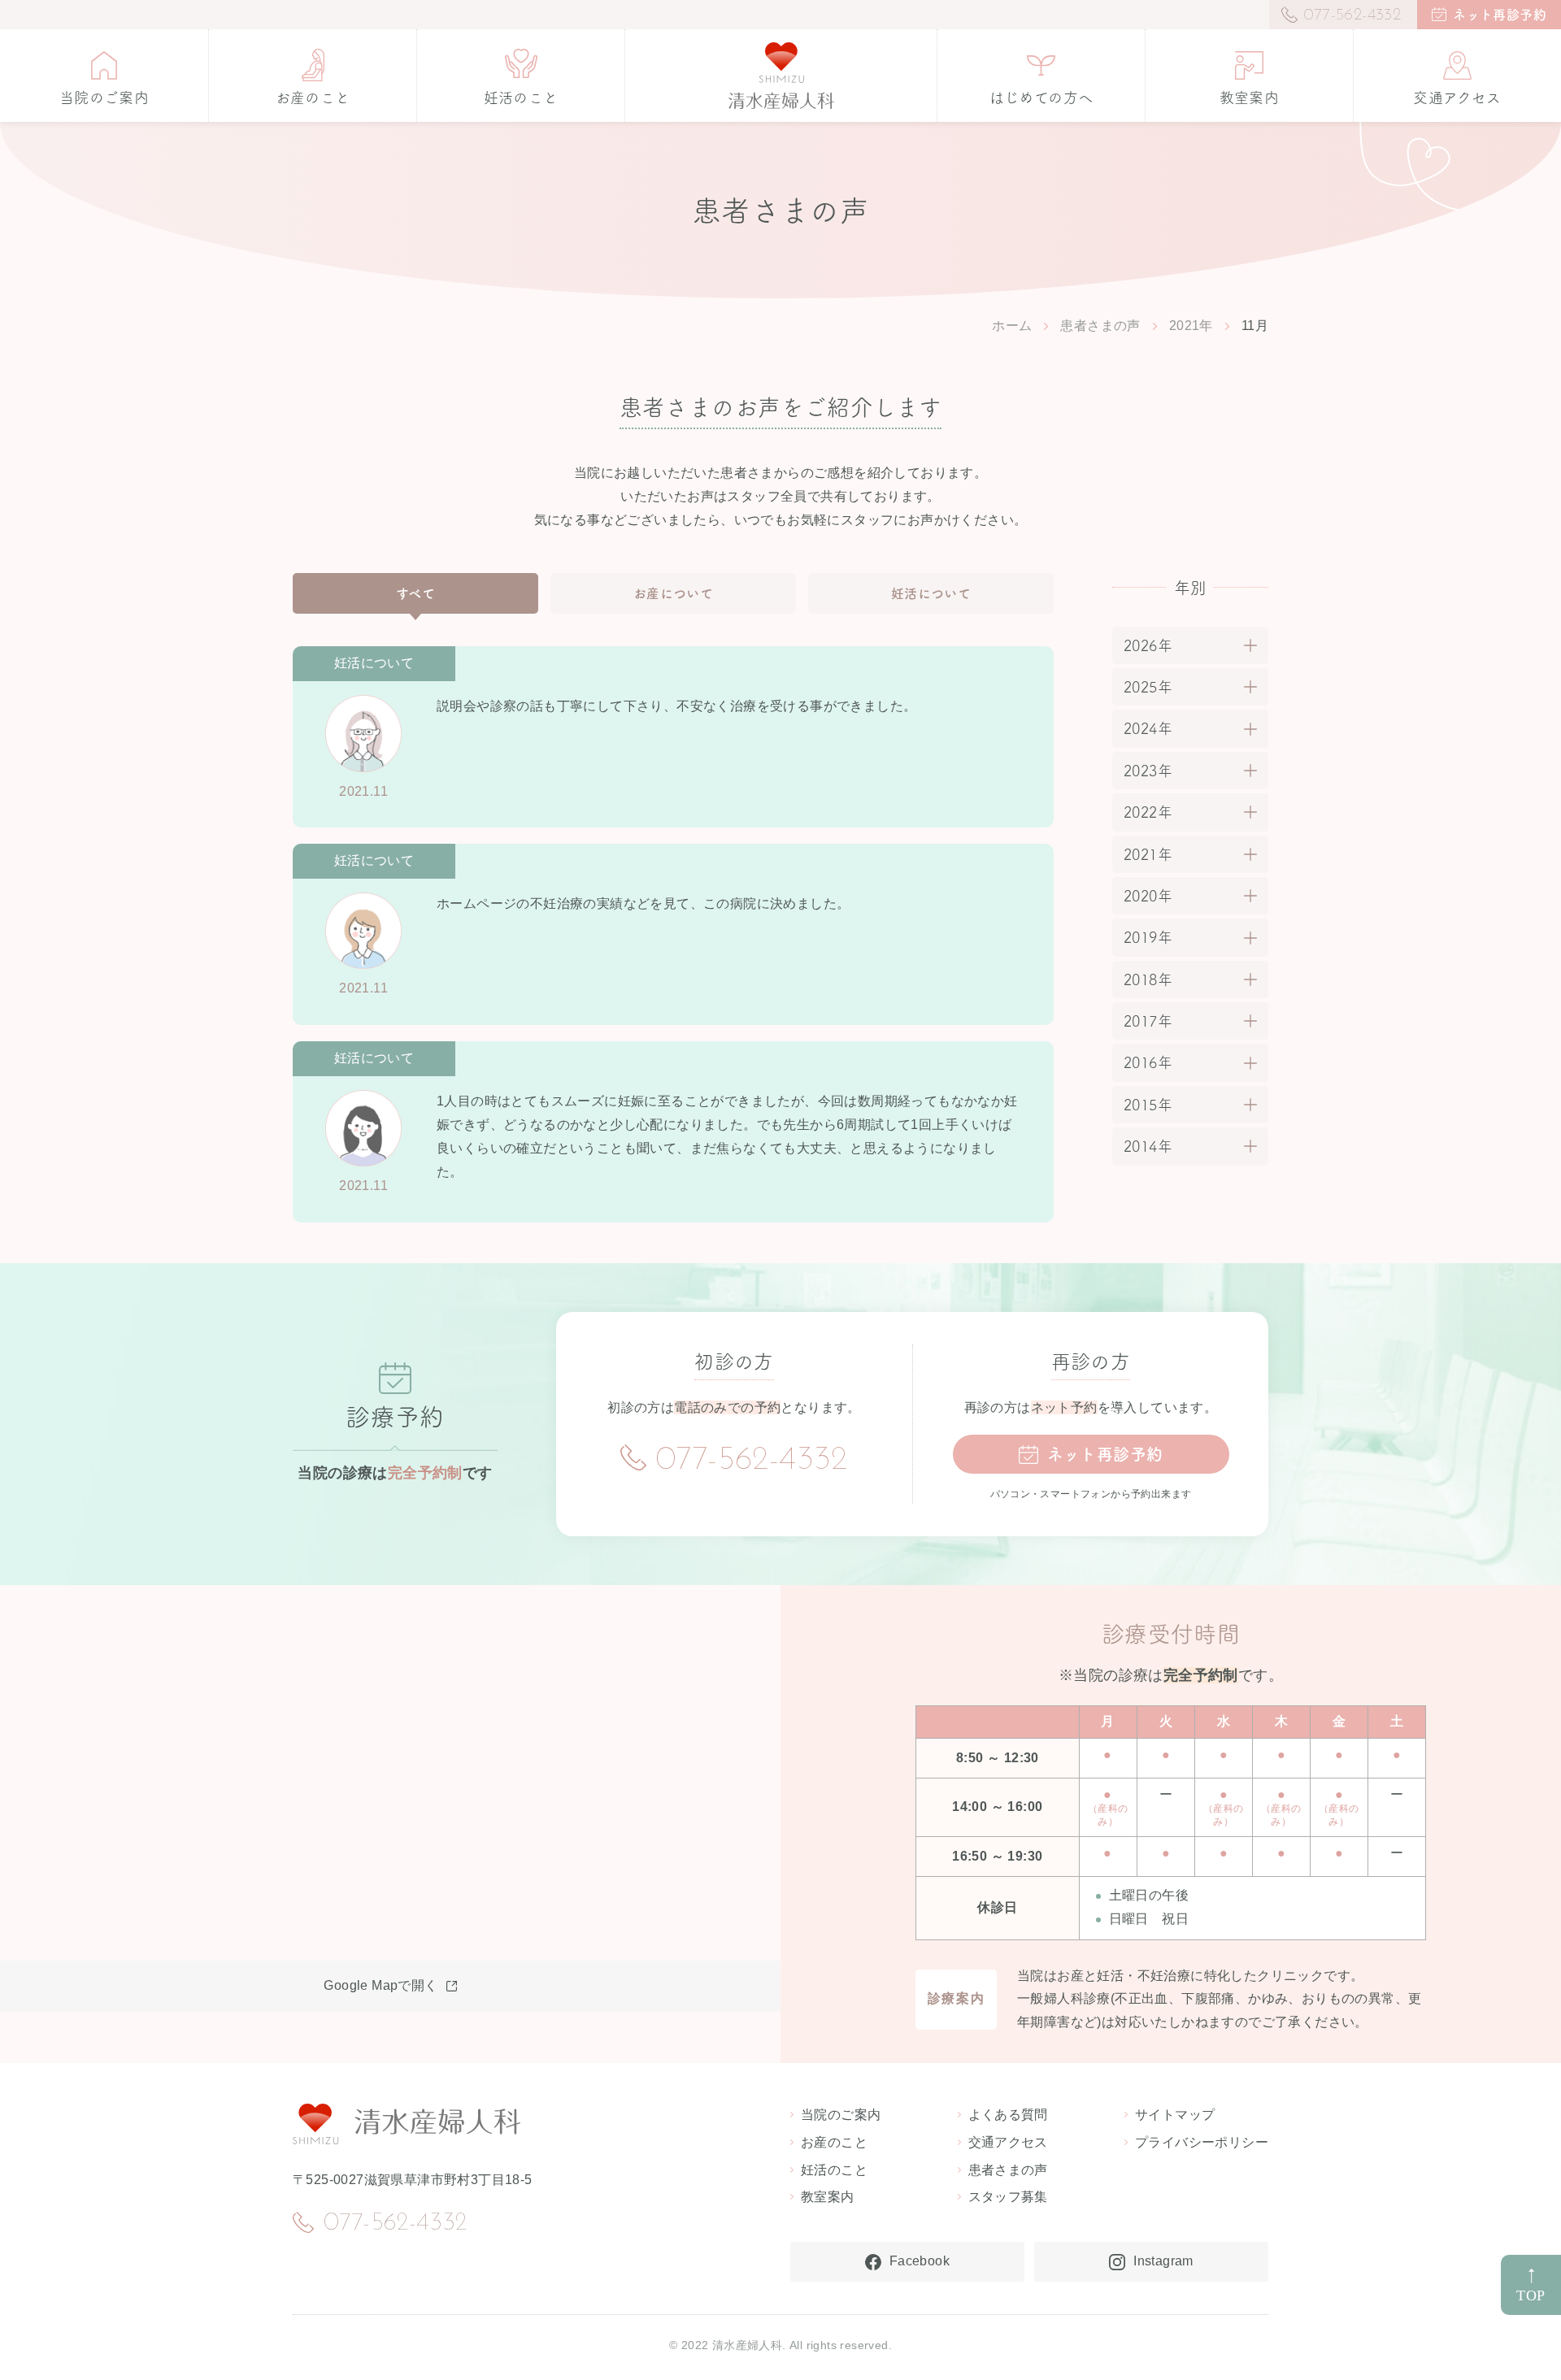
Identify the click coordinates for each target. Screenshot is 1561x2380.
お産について (673, 593)
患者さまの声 (1100, 326)
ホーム (1012, 326)
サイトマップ (1175, 2115)
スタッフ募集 (1008, 2197)
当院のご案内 (841, 2115)
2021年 (1191, 326)
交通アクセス (1008, 2142)
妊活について (931, 593)
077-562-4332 (752, 1461)
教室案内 (828, 2197)
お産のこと (834, 2142)
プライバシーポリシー (1202, 2142)
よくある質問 (1008, 2115)
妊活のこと (834, 2170)
